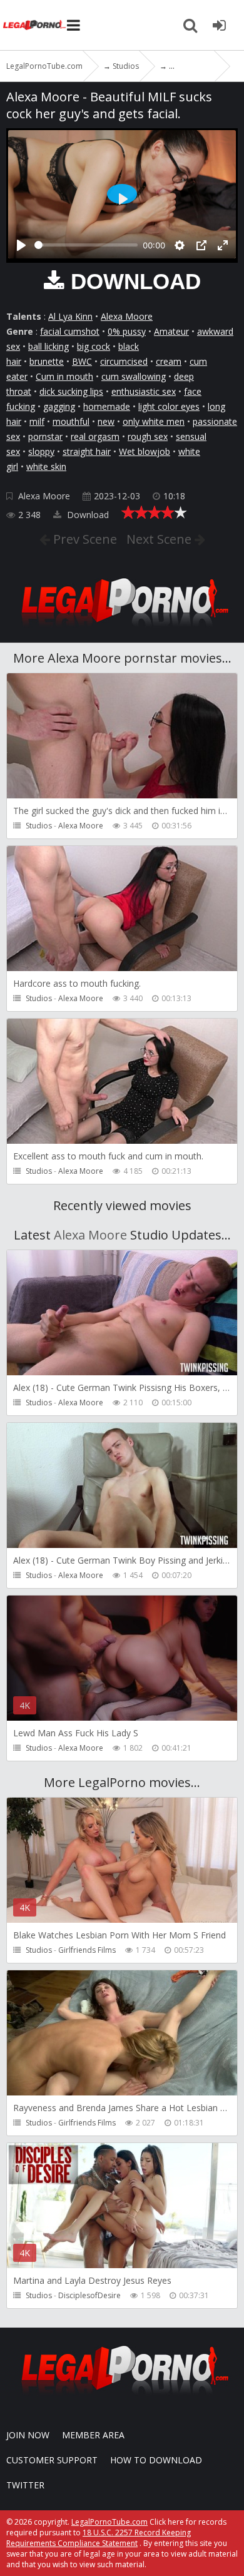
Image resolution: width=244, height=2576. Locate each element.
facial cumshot (70, 331)
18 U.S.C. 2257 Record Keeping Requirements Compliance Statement (99, 2538)
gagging (59, 406)
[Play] (21, 245)
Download (87, 515)
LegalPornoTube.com (34, 25)
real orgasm (95, 436)
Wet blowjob (145, 451)
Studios (39, 826)
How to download (156, 2460)
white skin (46, 466)
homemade (107, 406)
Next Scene (160, 539)
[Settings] (180, 245)
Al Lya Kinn (70, 316)
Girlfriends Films (87, 1950)
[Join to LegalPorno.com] (122, 630)
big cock (94, 346)
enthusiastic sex (144, 391)
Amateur (171, 331)
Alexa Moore (127, 316)
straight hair (87, 451)
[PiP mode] (201, 245)
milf (37, 421)
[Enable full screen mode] (223, 245)
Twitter (25, 2485)
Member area (93, 2435)
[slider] (86, 245)
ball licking (48, 346)
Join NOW (28, 2435)
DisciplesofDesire (89, 2295)
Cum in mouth (64, 376)
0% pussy (127, 331)
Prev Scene (84, 539)
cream (169, 361)
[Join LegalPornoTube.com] (219, 25)
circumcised (124, 361)
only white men (154, 421)
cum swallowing (134, 376)
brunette (47, 361)
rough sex (148, 436)
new (106, 421)
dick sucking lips (71, 391)
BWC (82, 361)
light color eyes (169, 406)
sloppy (41, 451)
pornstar (45, 436)
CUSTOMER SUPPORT (52, 2460)
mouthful (71, 421)
